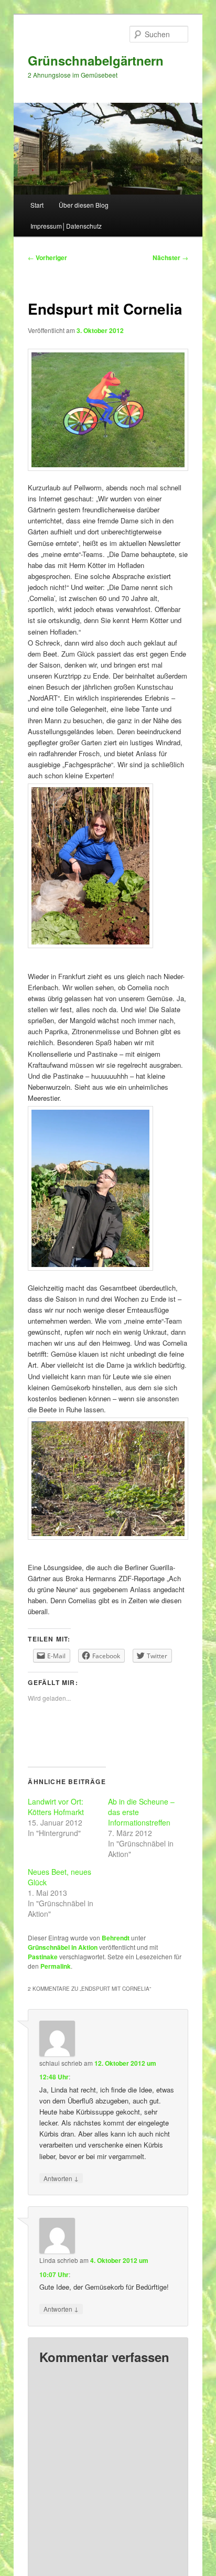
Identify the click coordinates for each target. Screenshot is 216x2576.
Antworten (61, 2178)
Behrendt (116, 1938)
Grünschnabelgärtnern (96, 60)
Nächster (170, 257)
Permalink (56, 1966)
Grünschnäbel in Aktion (63, 1947)
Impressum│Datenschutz (66, 226)
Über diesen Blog (84, 205)
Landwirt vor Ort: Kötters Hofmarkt (56, 1807)
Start (37, 205)
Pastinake (43, 1957)
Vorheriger (47, 257)
